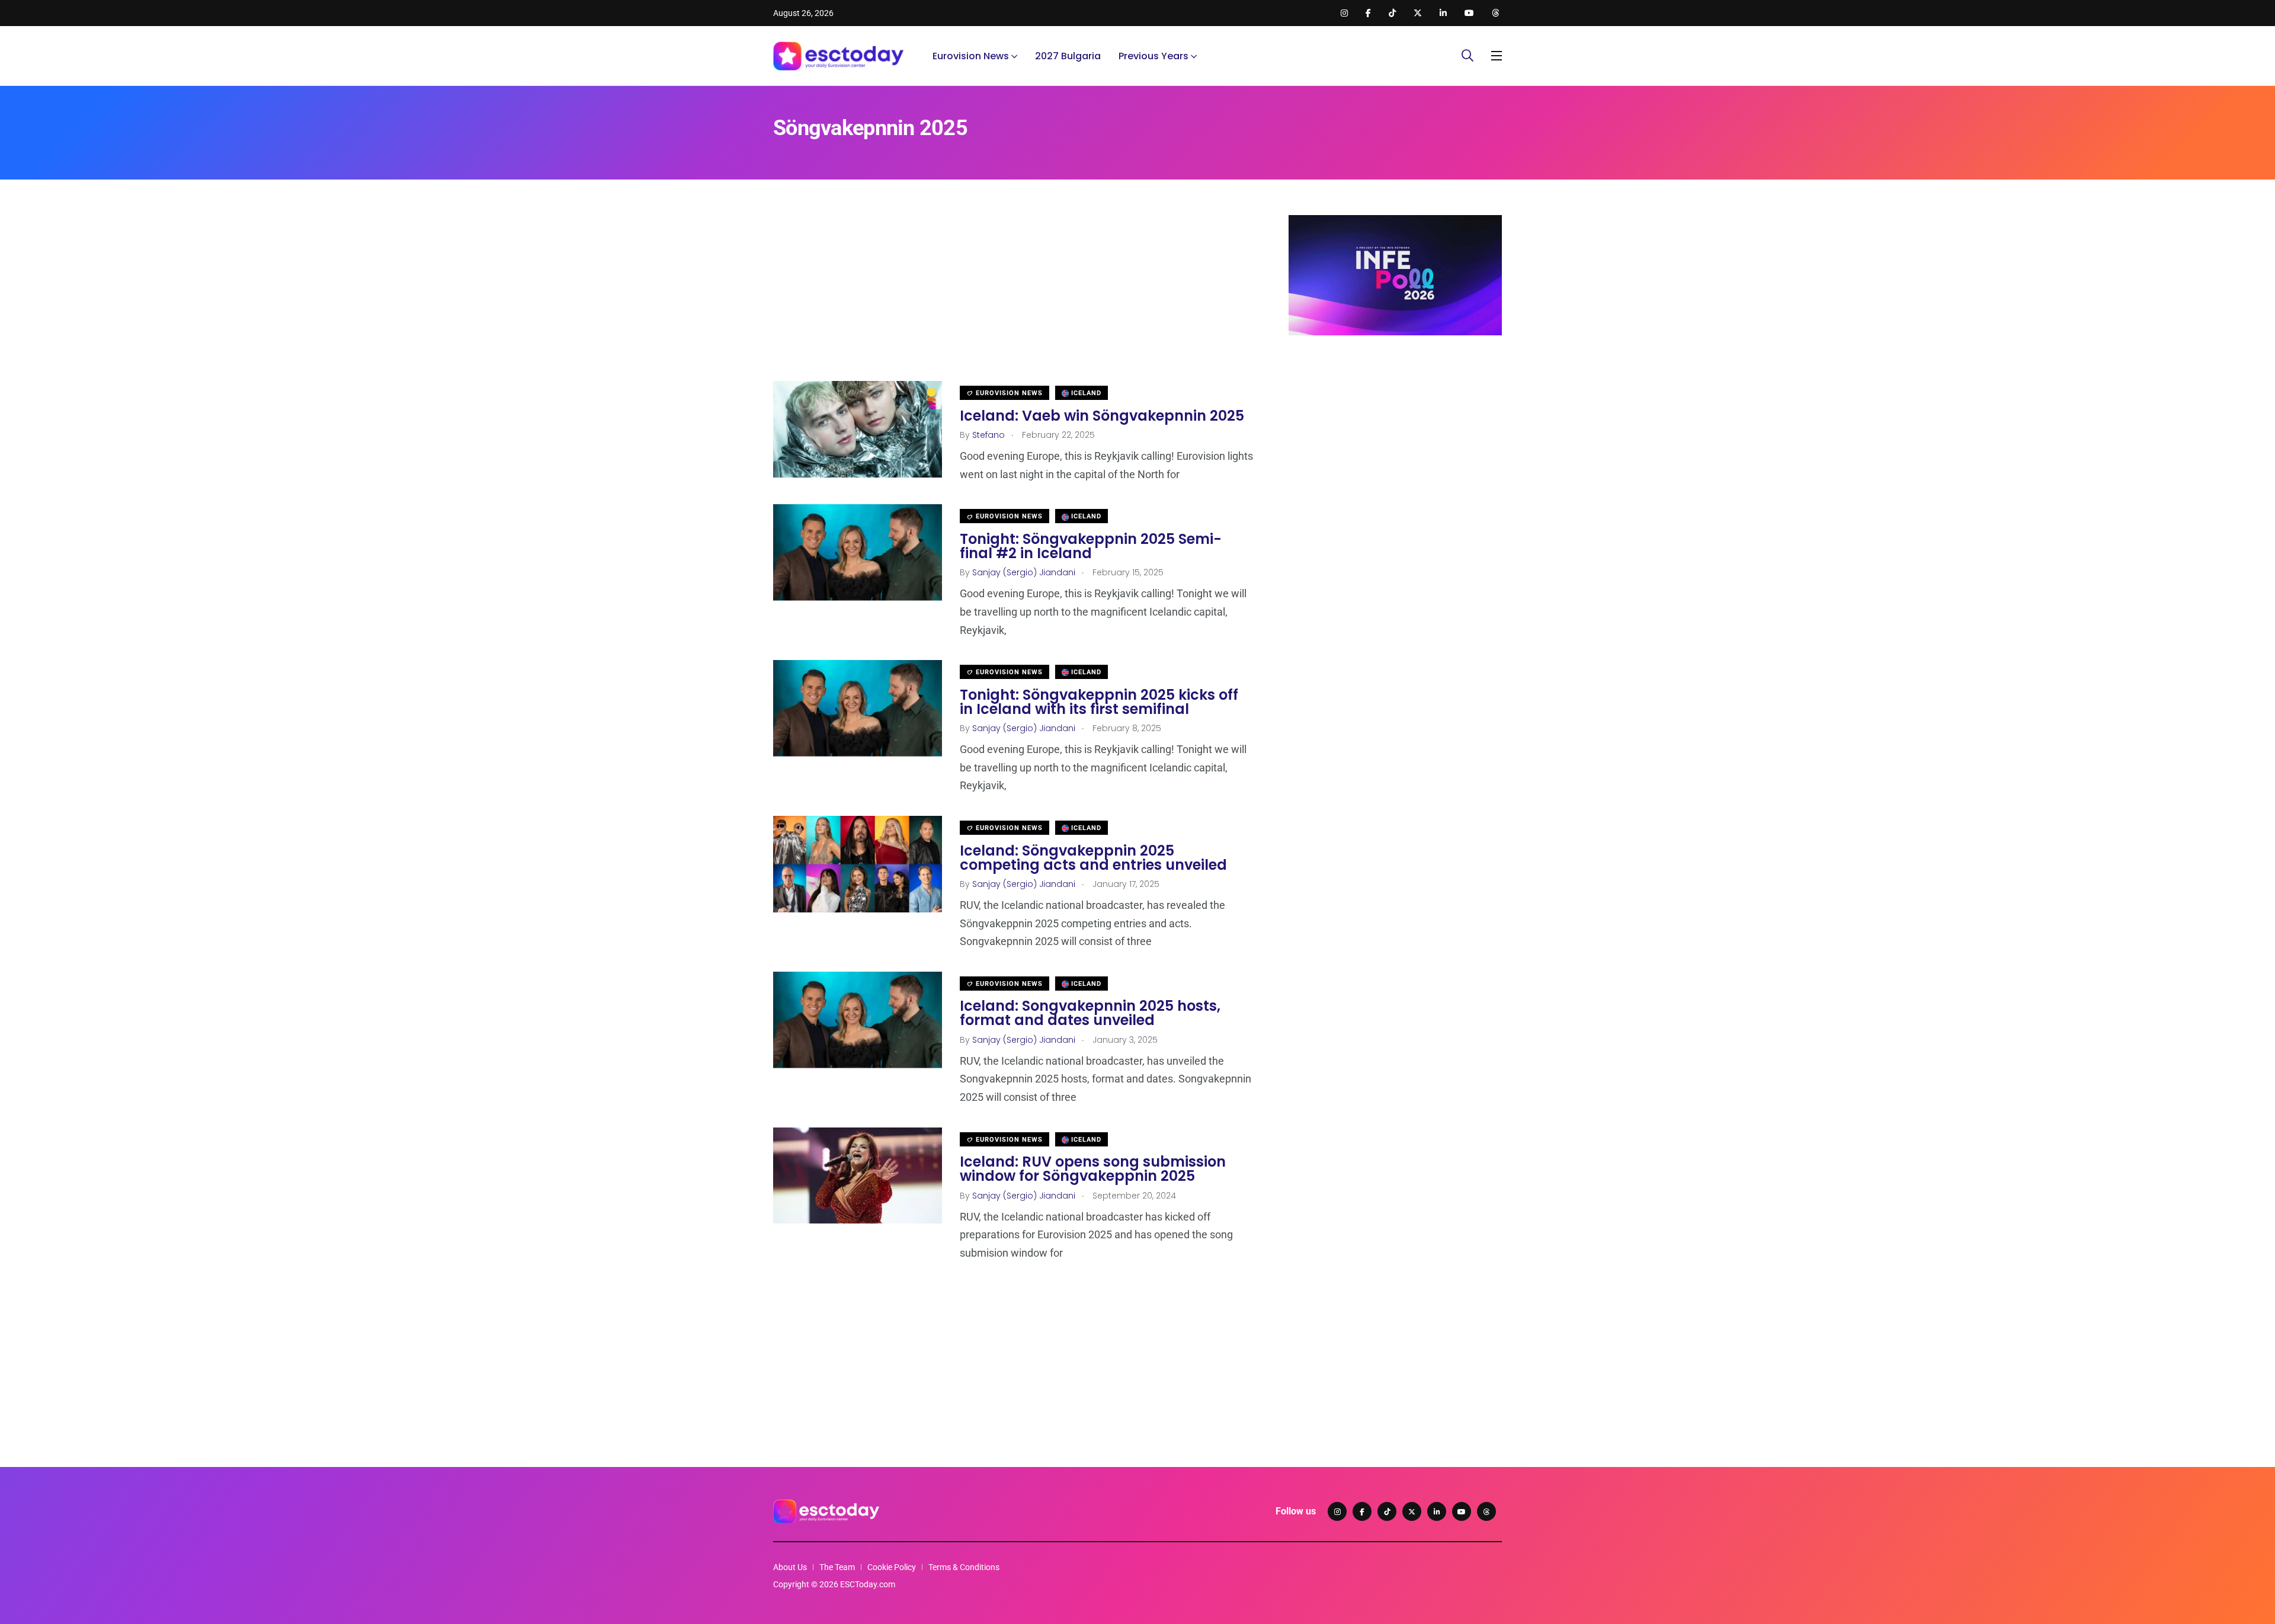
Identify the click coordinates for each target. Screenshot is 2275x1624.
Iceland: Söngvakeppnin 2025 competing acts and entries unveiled (1093, 858)
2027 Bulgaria (1068, 56)
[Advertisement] (1013, 298)
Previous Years (1153, 56)
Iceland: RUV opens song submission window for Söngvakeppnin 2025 (1093, 1169)
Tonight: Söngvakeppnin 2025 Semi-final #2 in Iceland (1091, 546)
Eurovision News (971, 56)
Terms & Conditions (964, 1567)
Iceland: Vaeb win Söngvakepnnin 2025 (1102, 416)
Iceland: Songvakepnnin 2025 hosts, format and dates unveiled (1090, 1013)
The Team (837, 1567)
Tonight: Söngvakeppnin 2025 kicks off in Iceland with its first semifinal (1099, 702)
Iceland (1085, 393)
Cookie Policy (892, 1567)
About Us (790, 1567)
